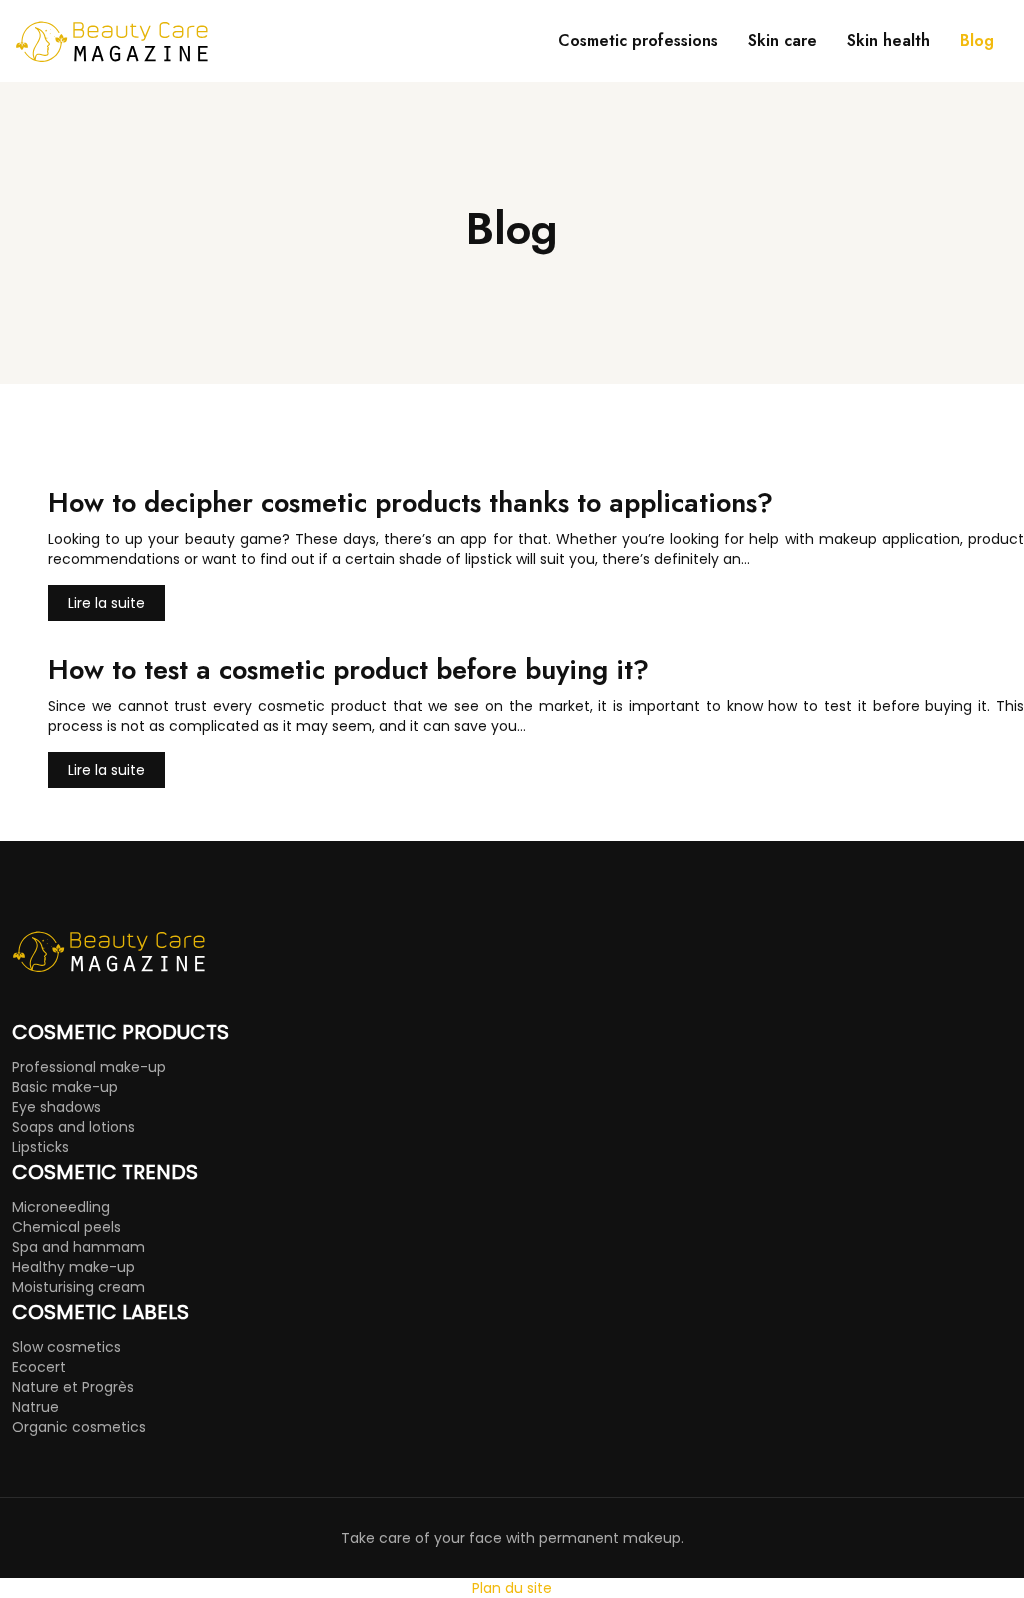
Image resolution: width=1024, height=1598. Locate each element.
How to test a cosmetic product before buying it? (348, 669)
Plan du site (512, 1588)
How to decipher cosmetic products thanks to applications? (410, 502)
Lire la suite (106, 603)
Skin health (888, 40)
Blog (977, 40)
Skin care (782, 40)
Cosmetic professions (638, 40)
